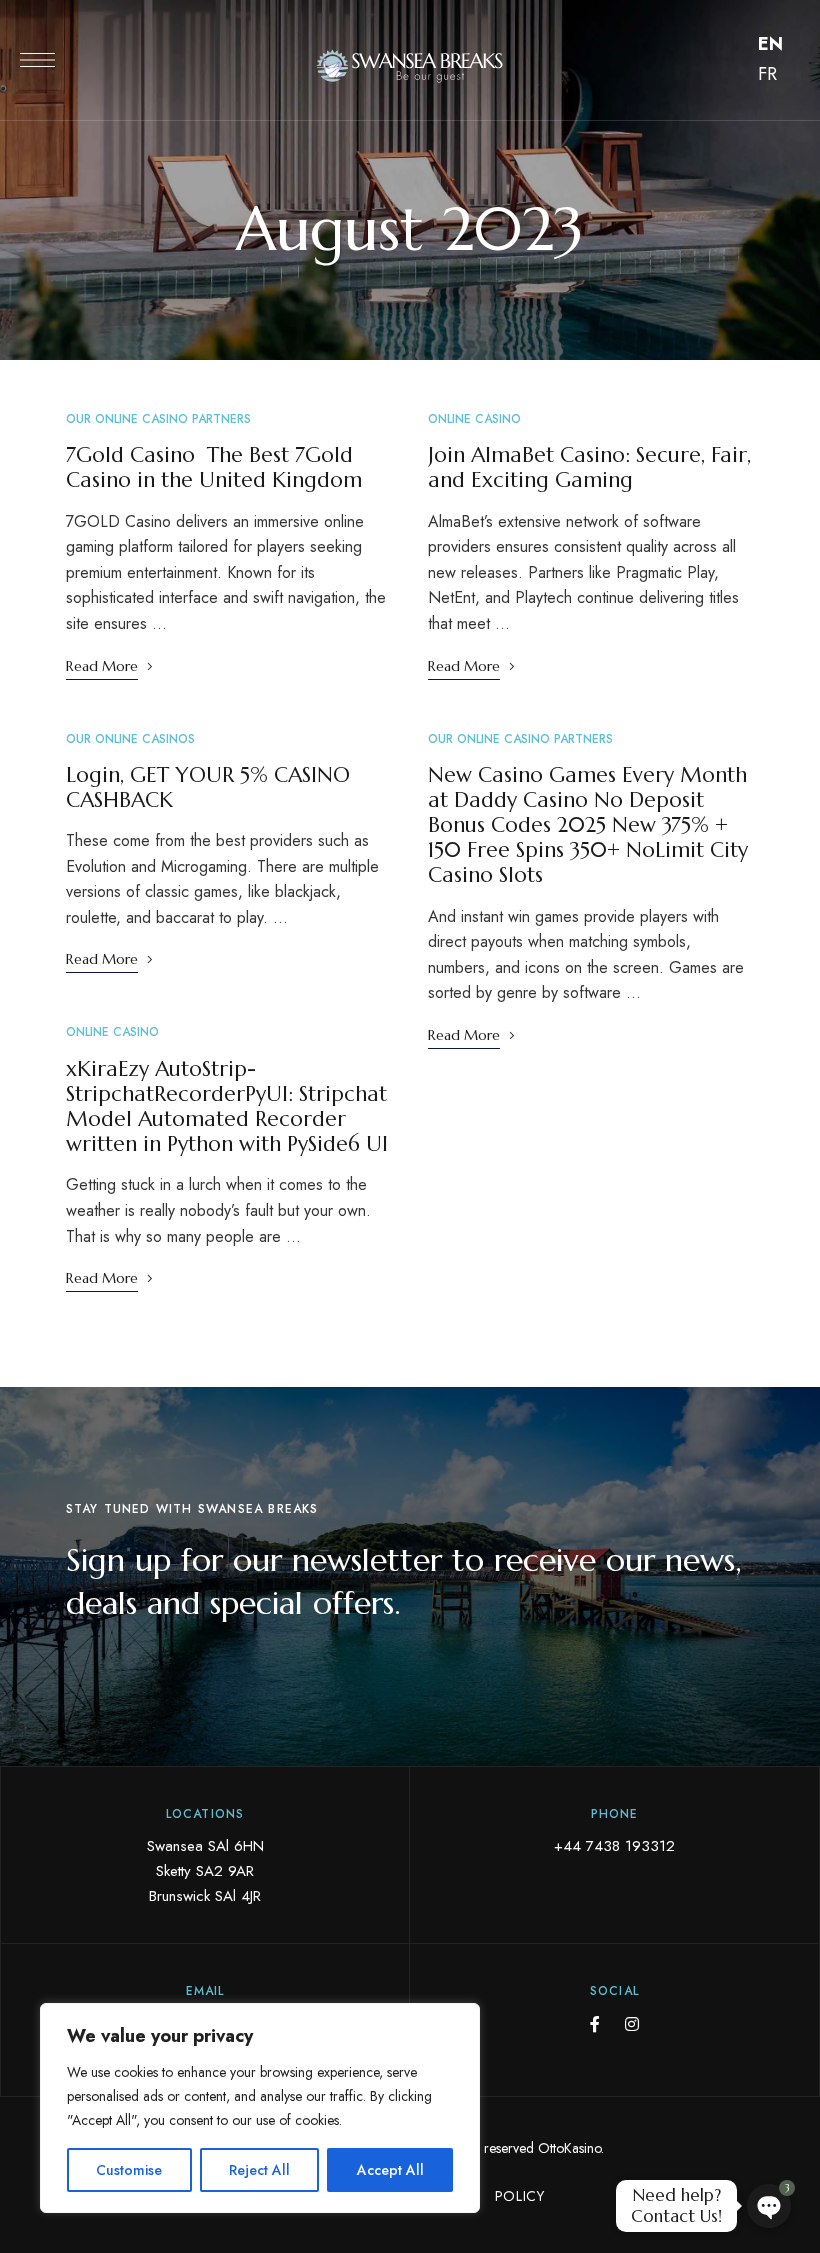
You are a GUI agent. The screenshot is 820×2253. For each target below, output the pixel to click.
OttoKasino (569, 2148)
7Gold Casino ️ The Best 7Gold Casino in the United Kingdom (214, 467)
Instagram (632, 2024)
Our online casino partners (158, 419)
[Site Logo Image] (410, 66)
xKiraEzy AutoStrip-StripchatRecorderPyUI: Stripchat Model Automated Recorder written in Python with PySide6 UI (227, 1107)
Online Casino (112, 1032)
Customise (129, 2170)
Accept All (390, 2170)
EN (770, 44)
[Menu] (37, 60)
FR (767, 74)
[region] (260, 2108)
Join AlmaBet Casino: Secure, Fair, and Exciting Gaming (589, 467)
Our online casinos (130, 739)
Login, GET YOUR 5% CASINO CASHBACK (208, 787)
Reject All (259, 2170)
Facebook (595, 2024)
